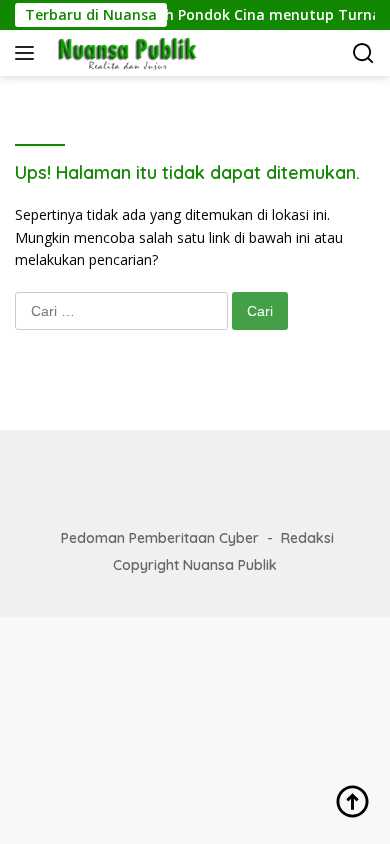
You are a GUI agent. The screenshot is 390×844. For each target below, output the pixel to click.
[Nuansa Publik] (123, 53)
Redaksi (307, 538)
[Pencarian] (363, 53)
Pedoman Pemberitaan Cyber (160, 538)
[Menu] (28, 53)
